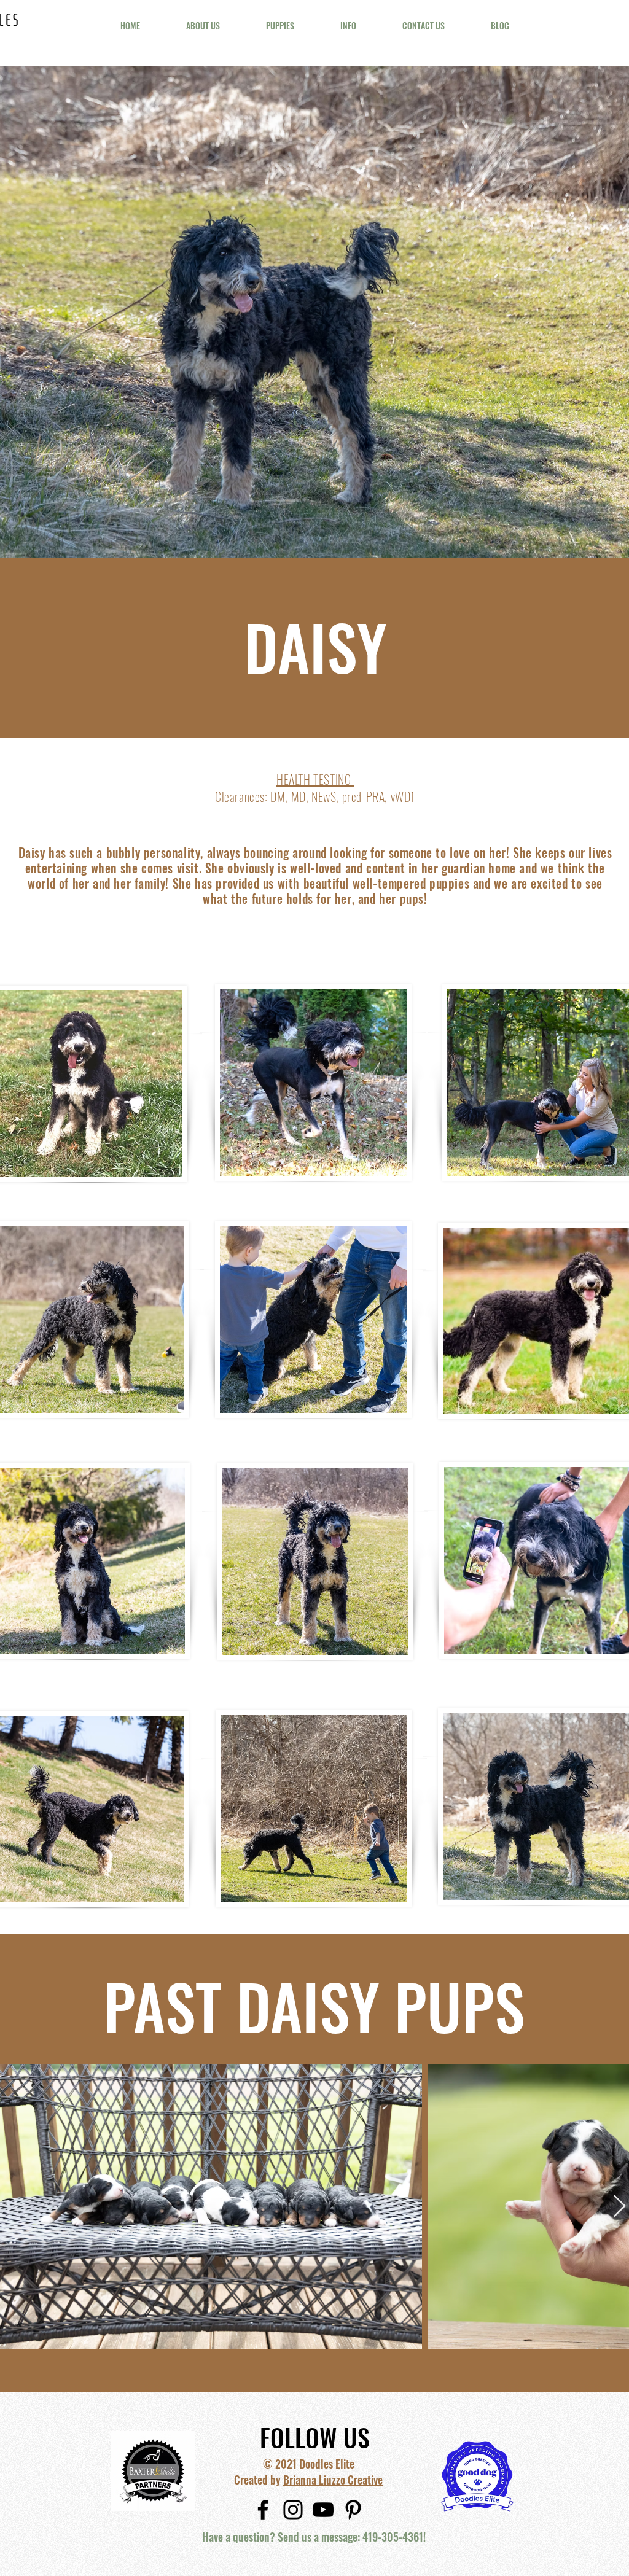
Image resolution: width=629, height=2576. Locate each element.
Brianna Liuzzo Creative (333, 2480)
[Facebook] (263, 2510)
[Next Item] (619, 2207)
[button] (203, 26)
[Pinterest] (353, 2510)
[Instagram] (293, 2510)
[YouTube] (323, 2510)
